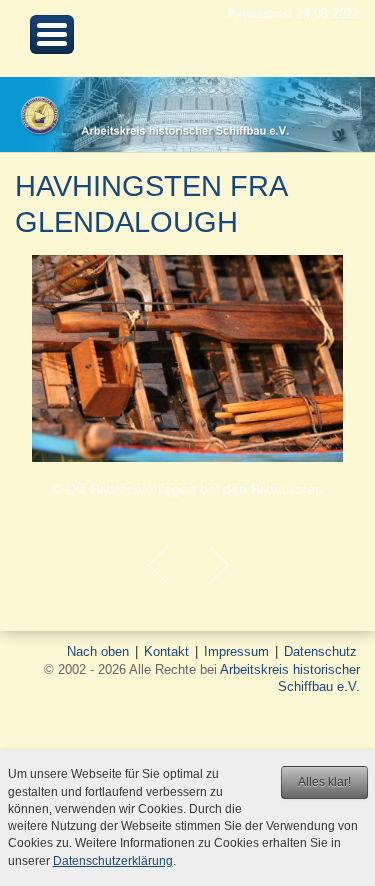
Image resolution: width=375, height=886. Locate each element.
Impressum (236, 651)
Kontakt (166, 651)
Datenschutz (320, 651)
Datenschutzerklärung (113, 861)
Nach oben (98, 651)
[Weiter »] (218, 565)
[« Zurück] (158, 565)
